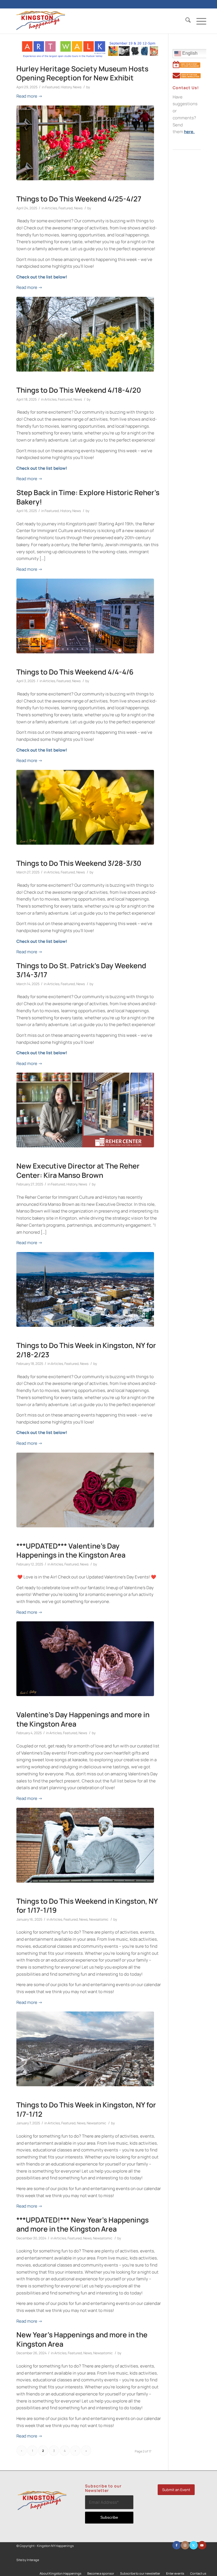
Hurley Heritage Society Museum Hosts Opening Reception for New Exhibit (82, 73)
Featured (52, 87)
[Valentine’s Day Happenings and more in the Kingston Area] (85, 1659)
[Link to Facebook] (177, 2545)
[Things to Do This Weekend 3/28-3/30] (85, 807)
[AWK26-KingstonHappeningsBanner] (90, 56)
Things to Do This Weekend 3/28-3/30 (79, 863)
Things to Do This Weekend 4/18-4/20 (79, 390)
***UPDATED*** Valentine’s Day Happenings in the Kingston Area (71, 1551)
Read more (29, 96)
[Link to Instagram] (185, 2545)
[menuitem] (185, 21)
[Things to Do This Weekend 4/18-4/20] (85, 334)
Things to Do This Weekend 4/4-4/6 (75, 672)
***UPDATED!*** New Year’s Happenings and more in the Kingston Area (83, 2224)
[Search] (185, 21)
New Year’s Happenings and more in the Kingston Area (82, 2339)
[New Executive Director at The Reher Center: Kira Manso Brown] (85, 1110)
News (77, 87)
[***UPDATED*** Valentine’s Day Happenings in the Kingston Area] (85, 1490)
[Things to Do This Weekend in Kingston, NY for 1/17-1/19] (85, 1845)
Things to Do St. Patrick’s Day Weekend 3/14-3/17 (81, 970)
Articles (51, 208)
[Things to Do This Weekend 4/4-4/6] (85, 616)
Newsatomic (99, 1919)
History (66, 87)
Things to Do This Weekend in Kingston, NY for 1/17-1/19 (87, 1906)
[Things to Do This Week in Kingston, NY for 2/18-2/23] (85, 1289)
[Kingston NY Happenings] (41, 21)
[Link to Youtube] (202, 2545)
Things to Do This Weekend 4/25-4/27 (79, 199)
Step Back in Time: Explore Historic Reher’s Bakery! (88, 497)
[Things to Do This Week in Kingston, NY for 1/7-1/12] (85, 2049)
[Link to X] (194, 2545)
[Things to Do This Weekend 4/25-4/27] (85, 143)
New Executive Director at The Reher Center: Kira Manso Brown (78, 1170)
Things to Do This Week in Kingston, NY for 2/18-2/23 (86, 1350)
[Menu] (198, 21)
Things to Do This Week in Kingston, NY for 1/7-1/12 (86, 2109)
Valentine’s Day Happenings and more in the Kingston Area (83, 1719)
